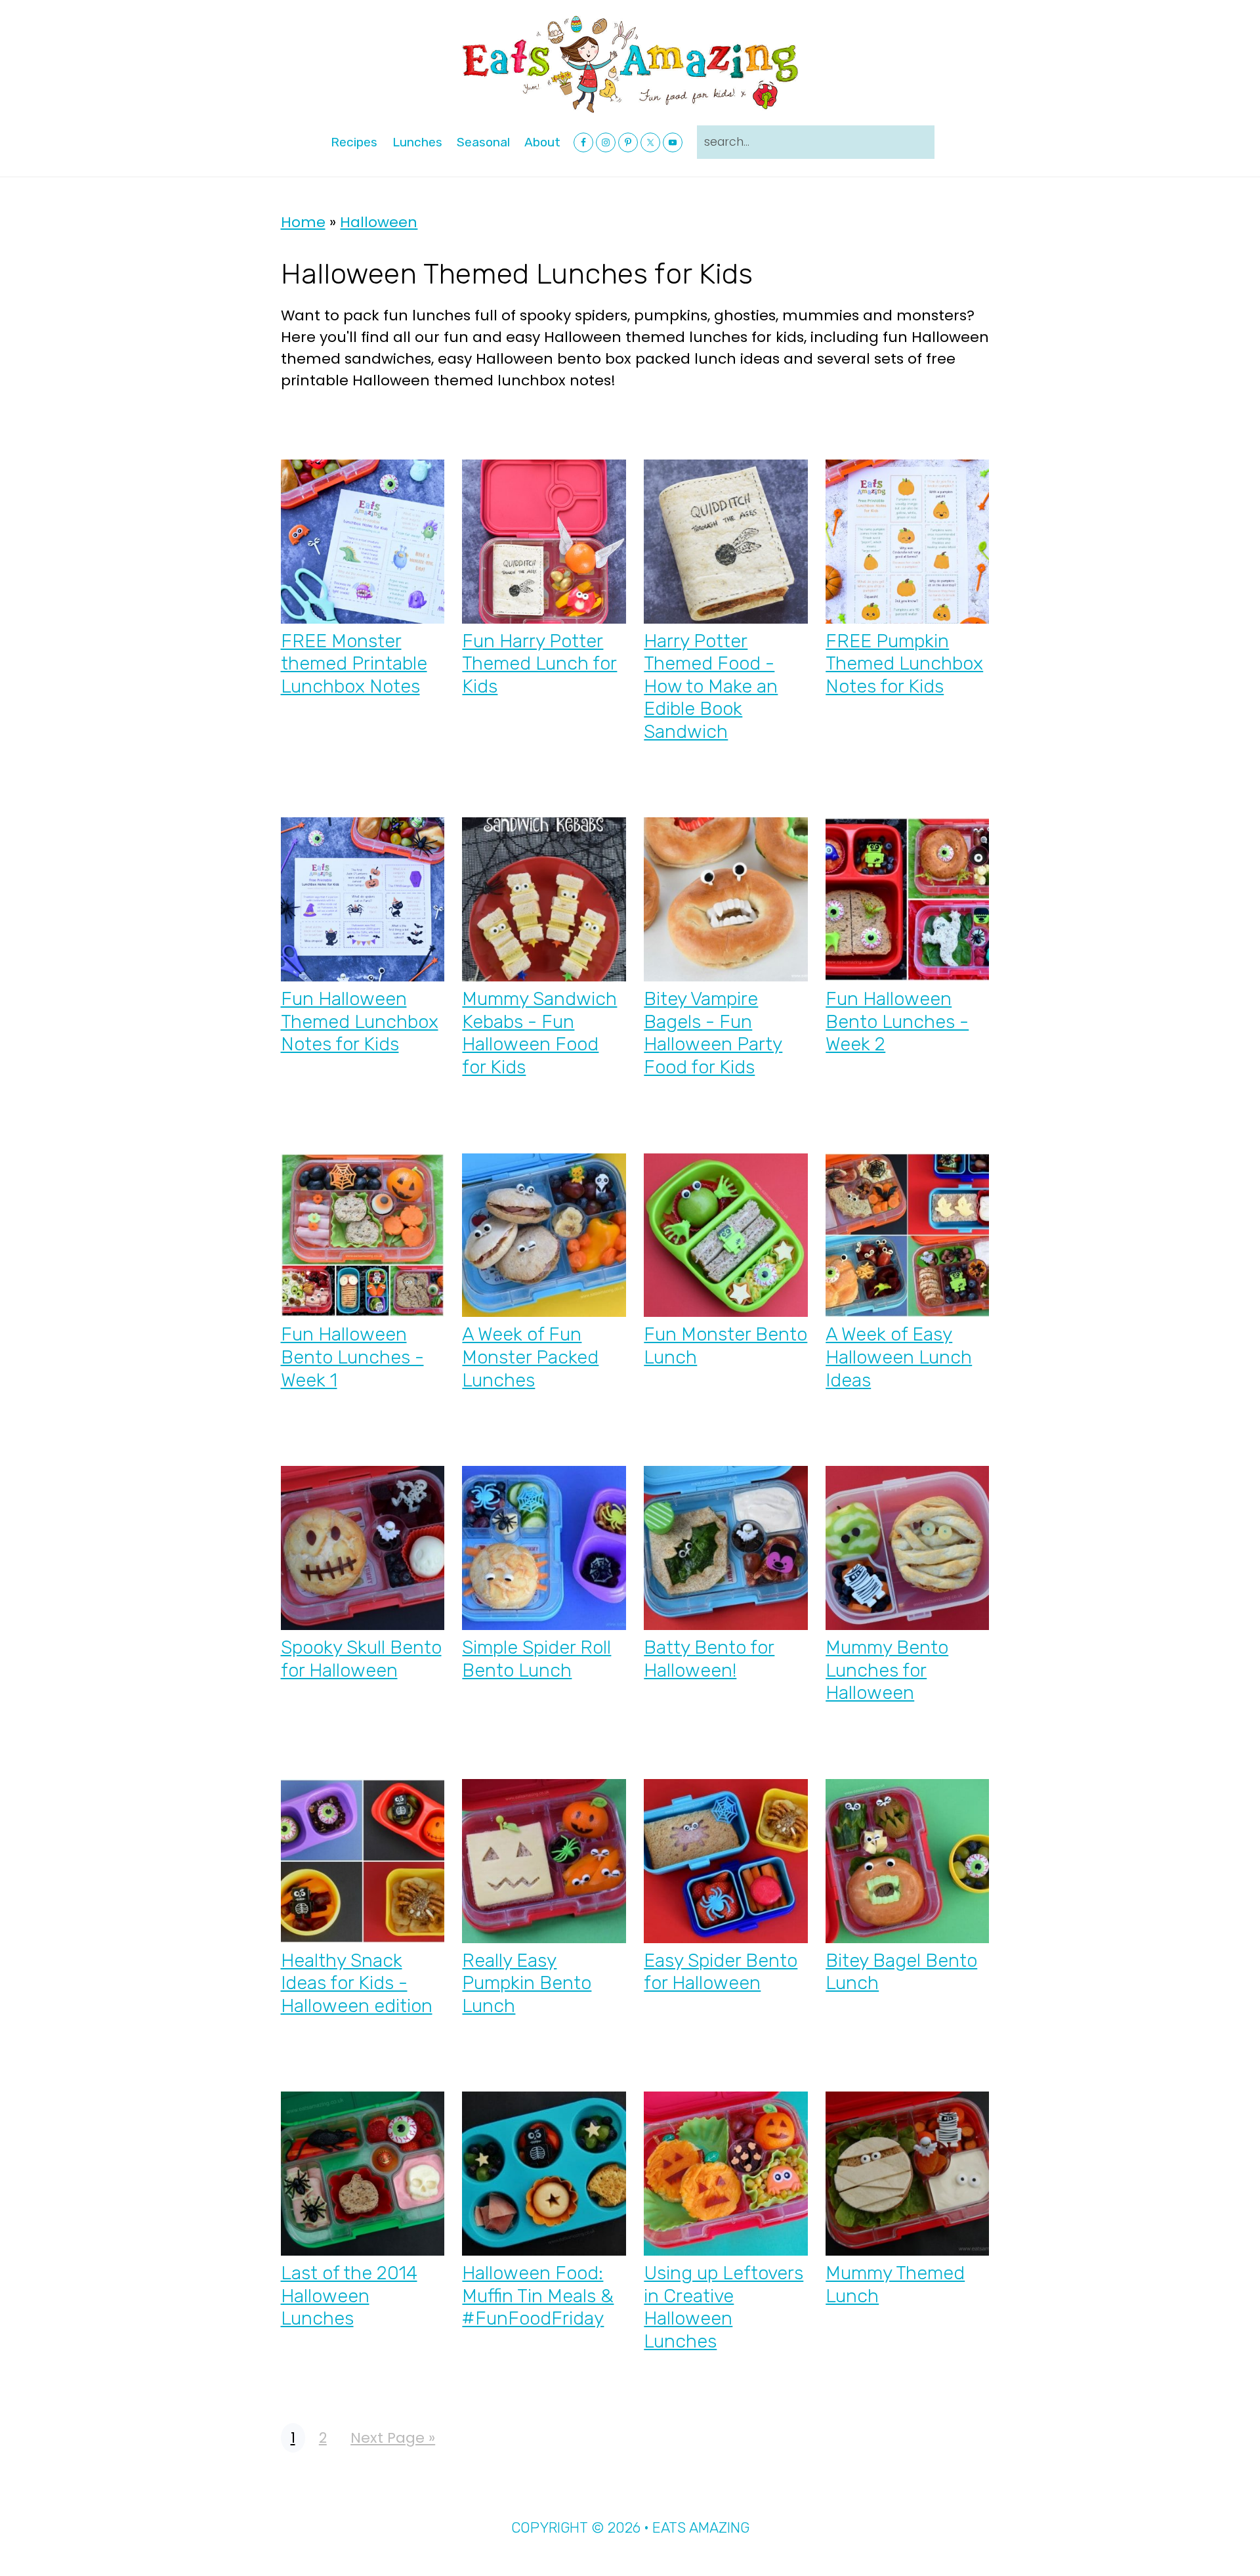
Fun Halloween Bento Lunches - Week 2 (897, 1021)
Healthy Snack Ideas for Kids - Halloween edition (357, 1983)
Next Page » (392, 2438)
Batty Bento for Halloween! (709, 1659)
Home (303, 222)
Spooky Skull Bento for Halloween (361, 1659)
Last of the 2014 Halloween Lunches (349, 2295)
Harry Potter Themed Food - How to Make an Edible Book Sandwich (711, 686)
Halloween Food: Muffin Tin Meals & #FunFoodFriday (538, 2295)
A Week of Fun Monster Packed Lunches (530, 1357)
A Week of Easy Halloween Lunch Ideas (899, 1357)
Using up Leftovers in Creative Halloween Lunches (724, 2307)
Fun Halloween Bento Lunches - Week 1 (352, 1357)
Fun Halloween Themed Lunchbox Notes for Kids (360, 1021)
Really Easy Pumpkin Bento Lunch (527, 1983)
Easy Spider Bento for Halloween (721, 1972)
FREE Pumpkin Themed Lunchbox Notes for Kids (904, 663)
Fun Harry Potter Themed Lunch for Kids (539, 663)
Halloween (379, 222)
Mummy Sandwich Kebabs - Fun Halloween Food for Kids (539, 1033)
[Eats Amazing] (630, 63)
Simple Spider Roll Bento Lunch (536, 1659)
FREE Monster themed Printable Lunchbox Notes (354, 663)
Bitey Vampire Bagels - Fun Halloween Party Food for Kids (713, 1033)
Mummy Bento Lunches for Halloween (887, 1670)
